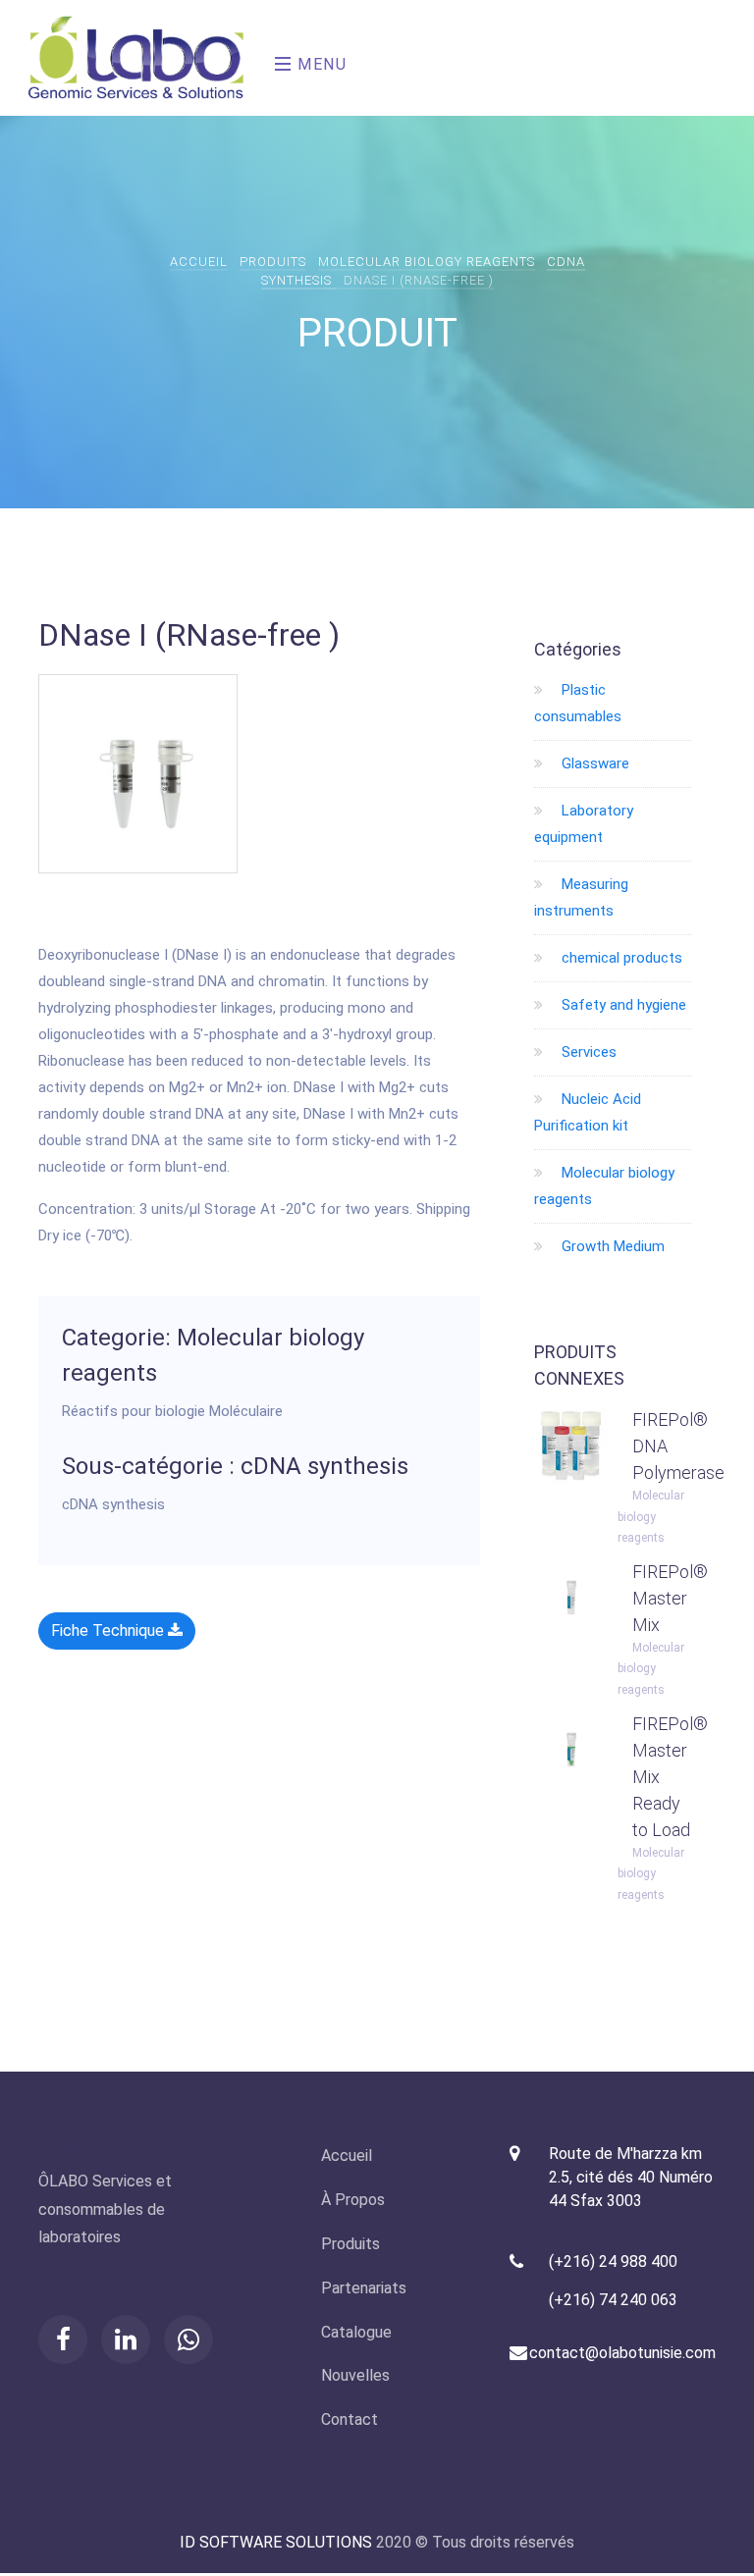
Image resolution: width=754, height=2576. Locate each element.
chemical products (613, 958)
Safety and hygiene (615, 1005)
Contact (350, 2419)
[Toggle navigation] (269, 58)
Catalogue (356, 2332)
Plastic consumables (578, 703)
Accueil (199, 262)
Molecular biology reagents (427, 262)
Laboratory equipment (584, 824)
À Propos (353, 2200)
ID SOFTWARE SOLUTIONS (276, 2542)
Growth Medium (604, 1246)
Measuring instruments (581, 897)
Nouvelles (355, 2375)
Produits (273, 262)
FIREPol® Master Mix (670, 1598)
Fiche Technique (109, 1630)
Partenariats (364, 2288)
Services (580, 1052)
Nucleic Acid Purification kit (588, 1112)
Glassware (586, 763)
